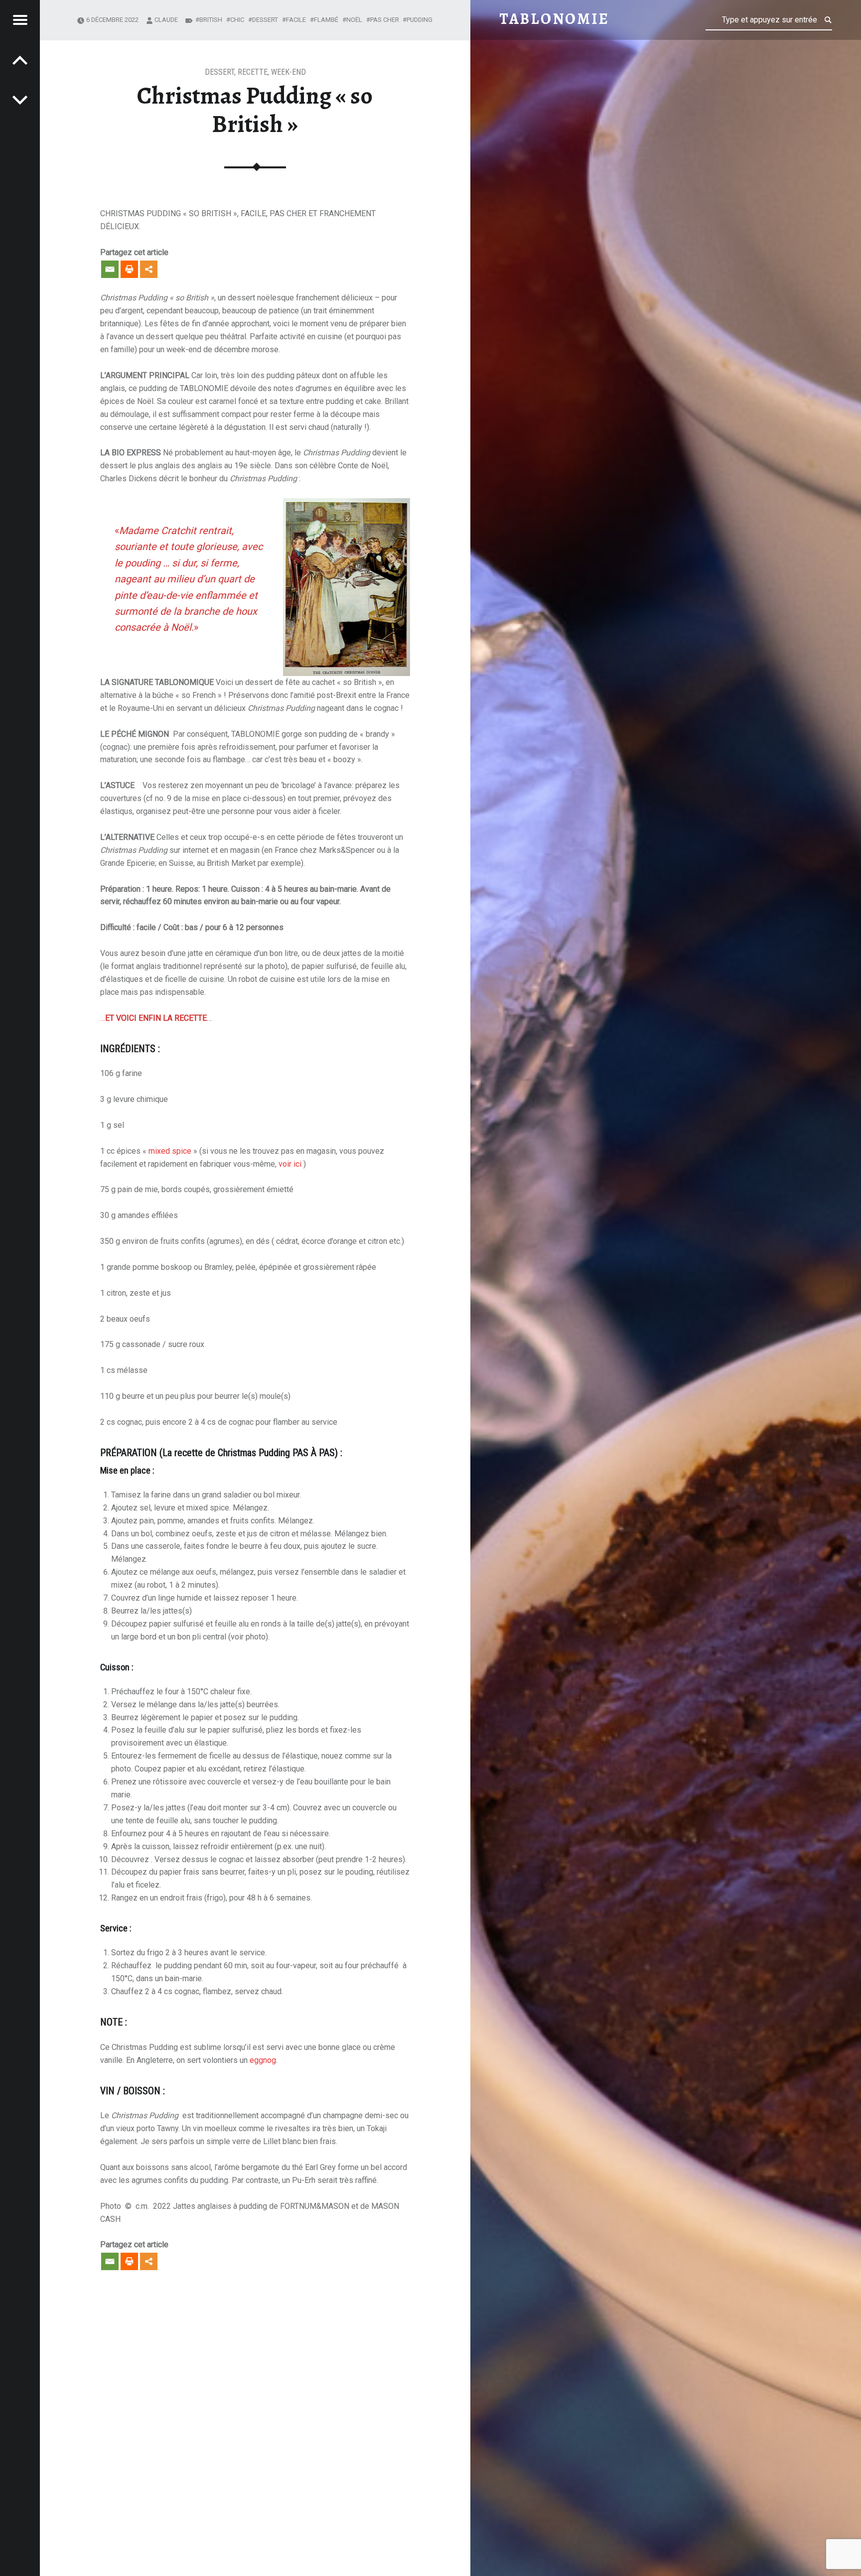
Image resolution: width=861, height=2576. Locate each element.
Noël (354, 20)
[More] (149, 269)
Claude (166, 20)
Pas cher (385, 20)
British (211, 20)
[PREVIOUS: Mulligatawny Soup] (20, 100)
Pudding (420, 20)
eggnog (263, 2060)
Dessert (219, 72)
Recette (253, 72)
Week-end (288, 72)
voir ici (290, 1164)
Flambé (326, 20)
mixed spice (170, 1151)
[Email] (110, 269)
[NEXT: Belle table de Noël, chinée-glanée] (20, 60)
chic (237, 20)
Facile (296, 20)
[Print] (129, 269)
